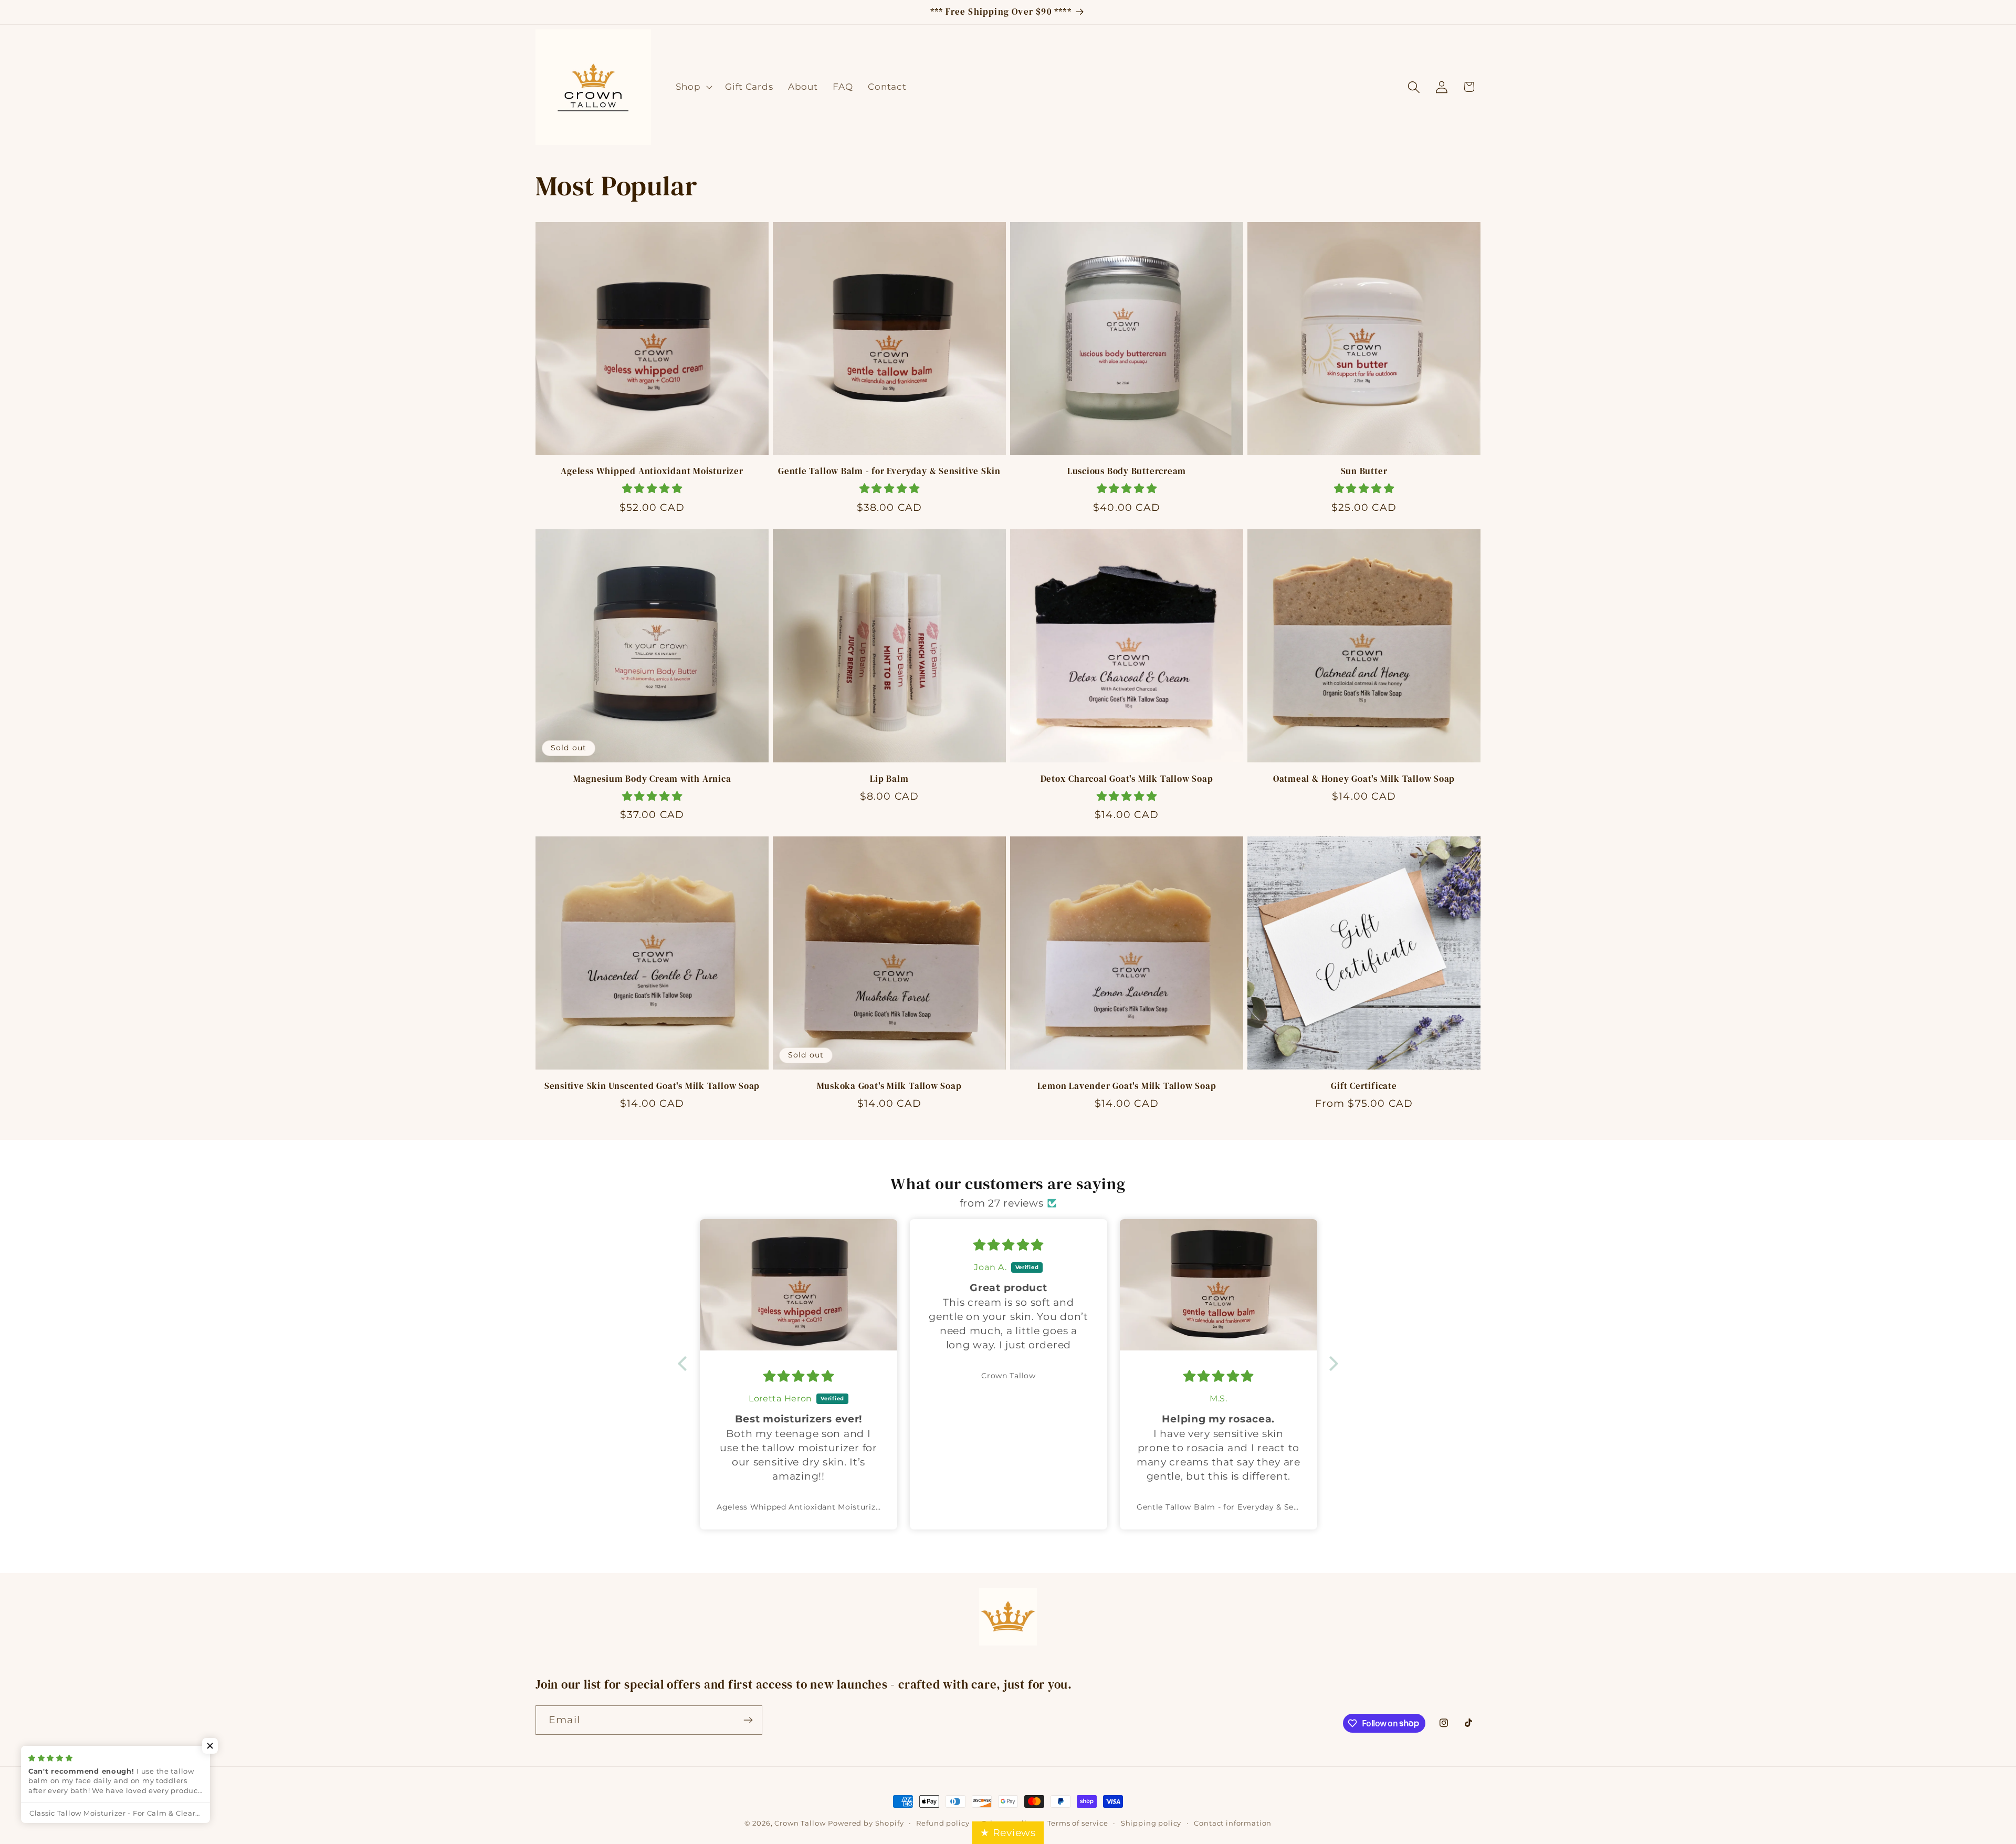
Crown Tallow (800, 1823)
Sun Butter (1364, 472)
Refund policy (943, 1823)
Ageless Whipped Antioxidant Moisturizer (652, 472)
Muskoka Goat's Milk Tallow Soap (889, 1086)
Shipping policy (1151, 1823)
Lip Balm (889, 779)
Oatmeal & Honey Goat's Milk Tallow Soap (1364, 779)
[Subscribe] (748, 1720)
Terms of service (1078, 1823)
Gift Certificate (1364, 1086)
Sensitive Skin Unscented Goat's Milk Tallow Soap (652, 1086)
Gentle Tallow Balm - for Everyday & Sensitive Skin (889, 472)
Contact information (1233, 1823)
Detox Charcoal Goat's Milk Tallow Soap (1127, 779)
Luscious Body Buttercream (1127, 472)
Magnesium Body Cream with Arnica (652, 779)
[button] (693, 87)
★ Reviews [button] (1008, 1832)
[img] (799, 1245)
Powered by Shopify (866, 1823)
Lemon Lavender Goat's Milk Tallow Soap (1127, 1086)
